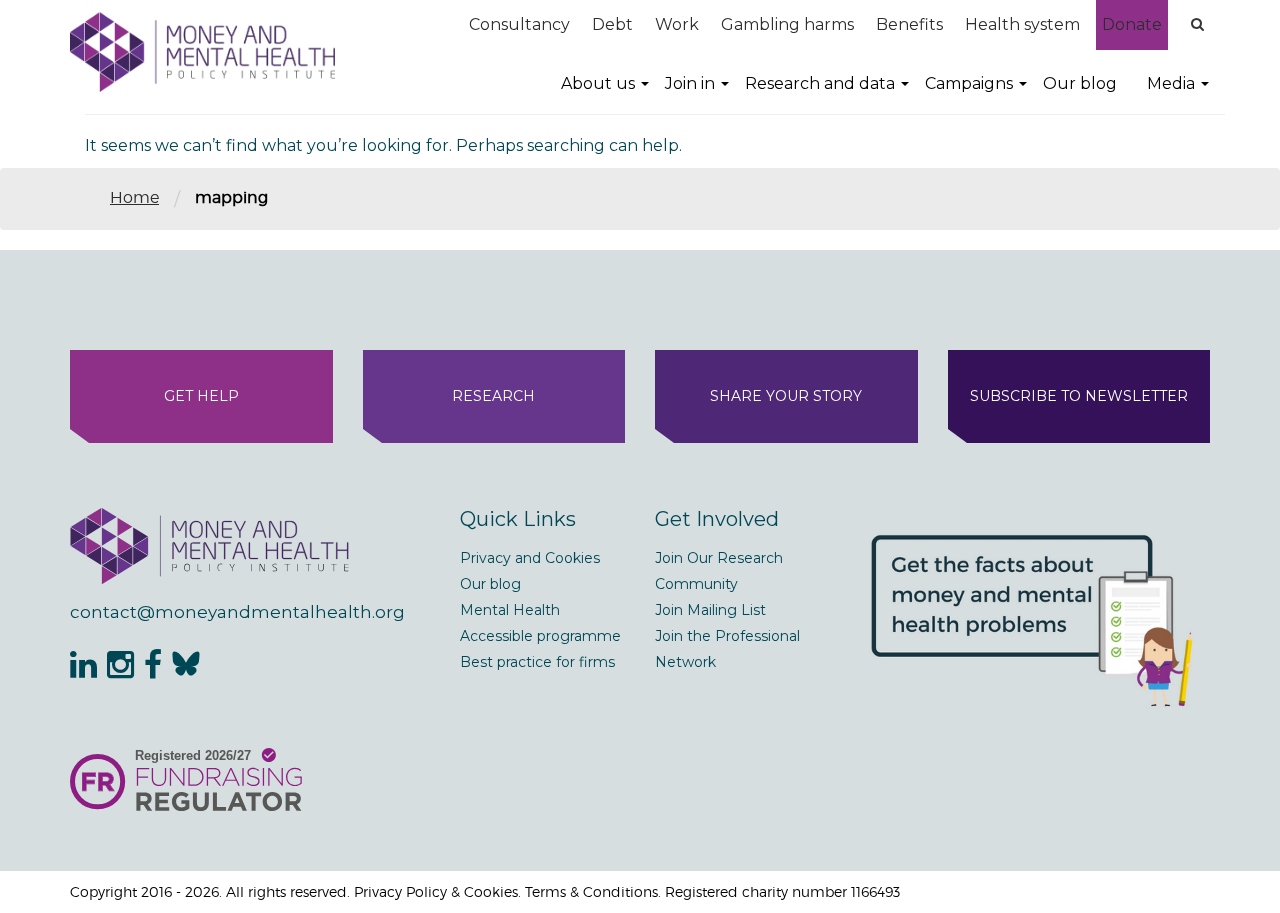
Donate (1132, 24)
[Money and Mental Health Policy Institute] (202, 51)
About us (598, 83)
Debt (612, 24)
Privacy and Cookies (530, 558)
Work (677, 24)
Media (1171, 83)
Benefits (909, 24)
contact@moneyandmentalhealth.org (237, 612)
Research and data (820, 83)
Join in (690, 83)
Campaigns (969, 83)
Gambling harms (787, 24)
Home (134, 197)
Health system (1022, 24)
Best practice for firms (537, 662)
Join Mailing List (710, 610)
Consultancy (519, 24)
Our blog (1080, 83)
